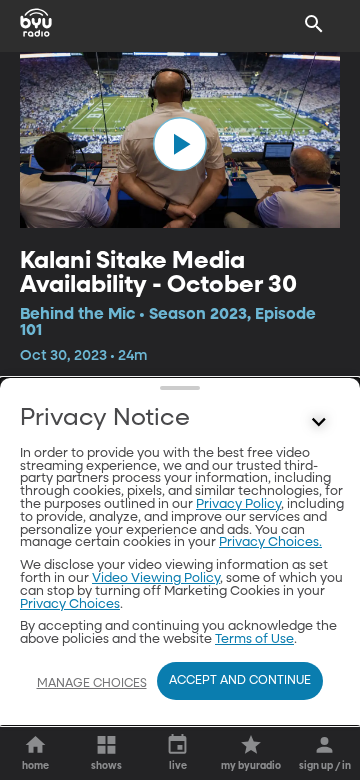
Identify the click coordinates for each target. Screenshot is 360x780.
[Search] (314, 24)
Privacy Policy (238, 504)
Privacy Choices (70, 604)
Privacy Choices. (270, 542)
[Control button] (319, 423)
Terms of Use (254, 639)
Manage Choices (92, 684)
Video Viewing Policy (156, 578)
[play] (180, 144)
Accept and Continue (240, 681)
